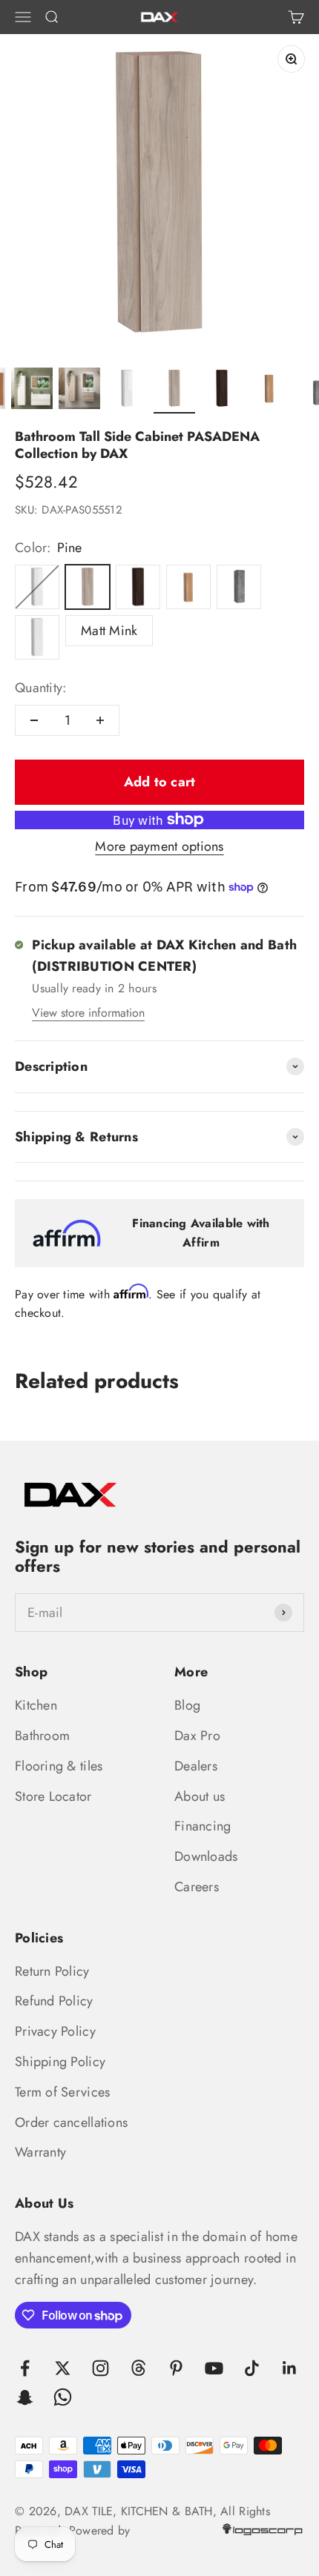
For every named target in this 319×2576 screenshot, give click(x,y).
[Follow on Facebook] (25, 2368)
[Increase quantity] (100, 720)
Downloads (206, 1856)
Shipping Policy (60, 2062)
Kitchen (36, 1705)
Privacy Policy (55, 2031)
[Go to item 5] (174, 391)
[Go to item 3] (79, 391)
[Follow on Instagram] (101, 2368)
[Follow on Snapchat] (25, 2397)
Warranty (40, 2152)
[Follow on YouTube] (214, 2368)
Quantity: (40, 688)
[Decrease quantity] (34, 720)
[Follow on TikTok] (252, 2368)
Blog (187, 1705)
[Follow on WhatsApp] (63, 2397)
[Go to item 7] (269, 391)
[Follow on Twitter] (63, 2368)
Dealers (196, 1766)
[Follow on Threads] (138, 2368)
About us (200, 1796)
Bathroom (42, 1736)
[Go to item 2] (32, 391)
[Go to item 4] (127, 391)
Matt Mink (109, 631)
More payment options (159, 846)
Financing (203, 1826)
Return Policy (52, 1971)
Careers (197, 1887)
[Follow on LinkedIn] (290, 2368)
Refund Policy (54, 2001)
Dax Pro (197, 1736)
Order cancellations (71, 2122)
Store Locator (53, 1796)
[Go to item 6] (222, 391)
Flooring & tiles (59, 1766)
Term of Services (62, 2092)
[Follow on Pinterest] (176, 2368)
